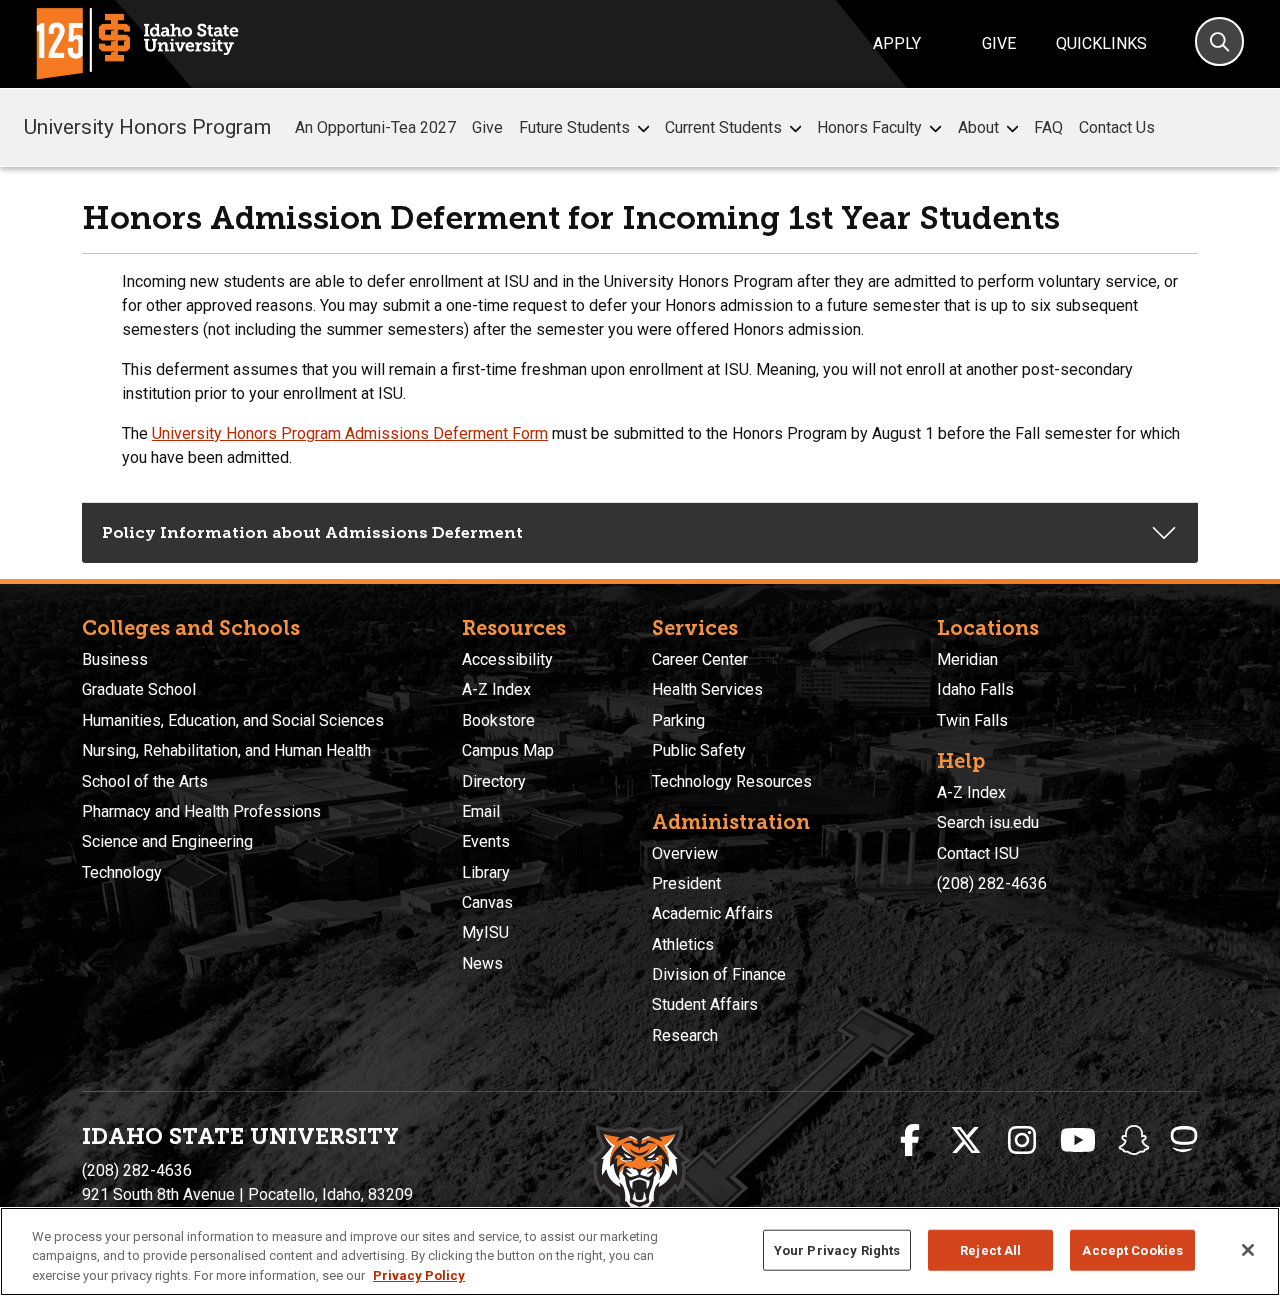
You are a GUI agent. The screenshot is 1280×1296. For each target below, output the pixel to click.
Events (486, 841)
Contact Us (1117, 127)
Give (999, 43)
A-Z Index (496, 689)
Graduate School (139, 689)
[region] (640, 1251)
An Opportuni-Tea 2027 (375, 127)
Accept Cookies (1132, 1249)
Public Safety (699, 750)
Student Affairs (705, 1004)
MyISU (485, 932)
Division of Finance (719, 974)
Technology (122, 872)
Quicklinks (1101, 43)
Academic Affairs (712, 913)
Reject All (990, 1249)
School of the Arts (145, 781)
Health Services (707, 689)
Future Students (574, 127)
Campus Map (508, 750)
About (978, 127)
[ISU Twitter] (966, 1141)
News (482, 963)
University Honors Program (147, 127)
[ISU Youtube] (1078, 1141)
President (686, 883)
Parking (678, 720)
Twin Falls (972, 720)
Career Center (700, 659)
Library (486, 872)
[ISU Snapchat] (1134, 1141)
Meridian (967, 659)
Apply (897, 43)
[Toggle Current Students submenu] (795, 128)
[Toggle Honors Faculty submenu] (935, 128)
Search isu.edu (988, 822)
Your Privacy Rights (837, 1249)
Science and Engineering (167, 841)
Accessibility (507, 659)
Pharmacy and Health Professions (201, 811)
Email (481, 811)
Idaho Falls (975, 689)
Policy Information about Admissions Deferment (312, 532)
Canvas (487, 902)
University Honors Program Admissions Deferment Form (350, 433)
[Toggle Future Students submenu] (643, 128)
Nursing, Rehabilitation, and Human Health (226, 750)
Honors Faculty (869, 127)
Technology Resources (732, 781)
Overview (685, 853)
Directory (494, 781)
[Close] (1248, 1250)
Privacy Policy (419, 1275)
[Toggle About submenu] (1012, 128)
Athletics (683, 944)
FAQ (1048, 127)
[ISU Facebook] (910, 1141)
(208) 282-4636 (992, 883)
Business (115, 659)
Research (685, 1035)
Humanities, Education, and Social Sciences (233, 720)
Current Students (723, 127)
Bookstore (498, 720)
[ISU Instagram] (1022, 1141)
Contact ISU (978, 853)
